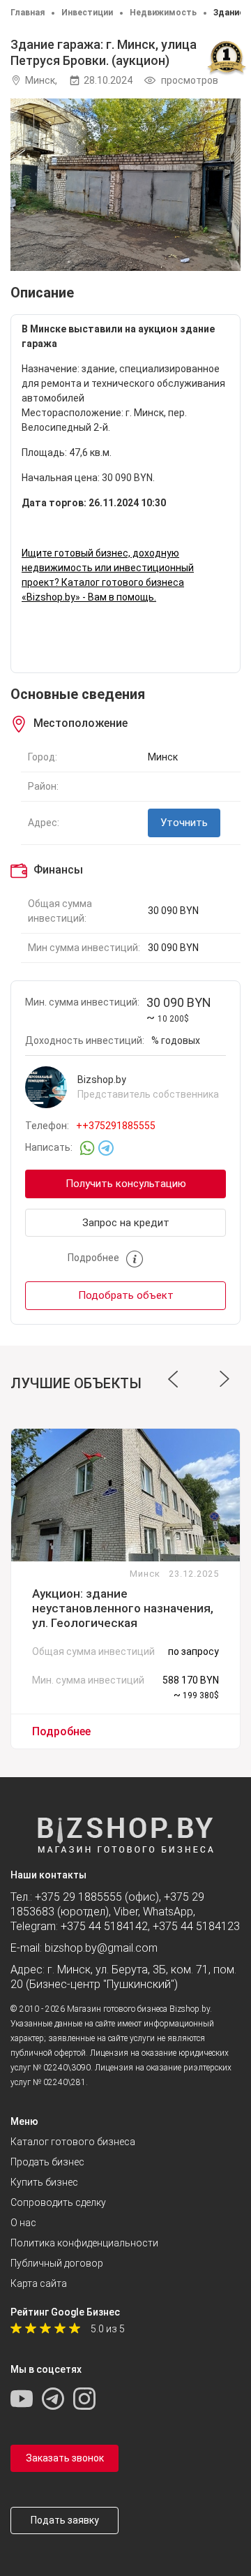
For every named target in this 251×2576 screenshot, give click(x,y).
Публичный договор (57, 2263)
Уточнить (184, 823)
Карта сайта (39, 2283)
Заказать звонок (65, 2458)
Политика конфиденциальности (84, 2243)
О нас (23, 2223)
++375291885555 (116, 1126)
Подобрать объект (126, 1295)
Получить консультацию (126, 1184)
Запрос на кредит (126, 1223)
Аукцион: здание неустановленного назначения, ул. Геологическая (123, 1608)
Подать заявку (65, 2520)
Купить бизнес (44, 2182)
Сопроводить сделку (58, 2202)
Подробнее (61, 1731)
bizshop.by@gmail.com (101, 1948)
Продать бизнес (47, 2162)
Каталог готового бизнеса (73, 2142)
